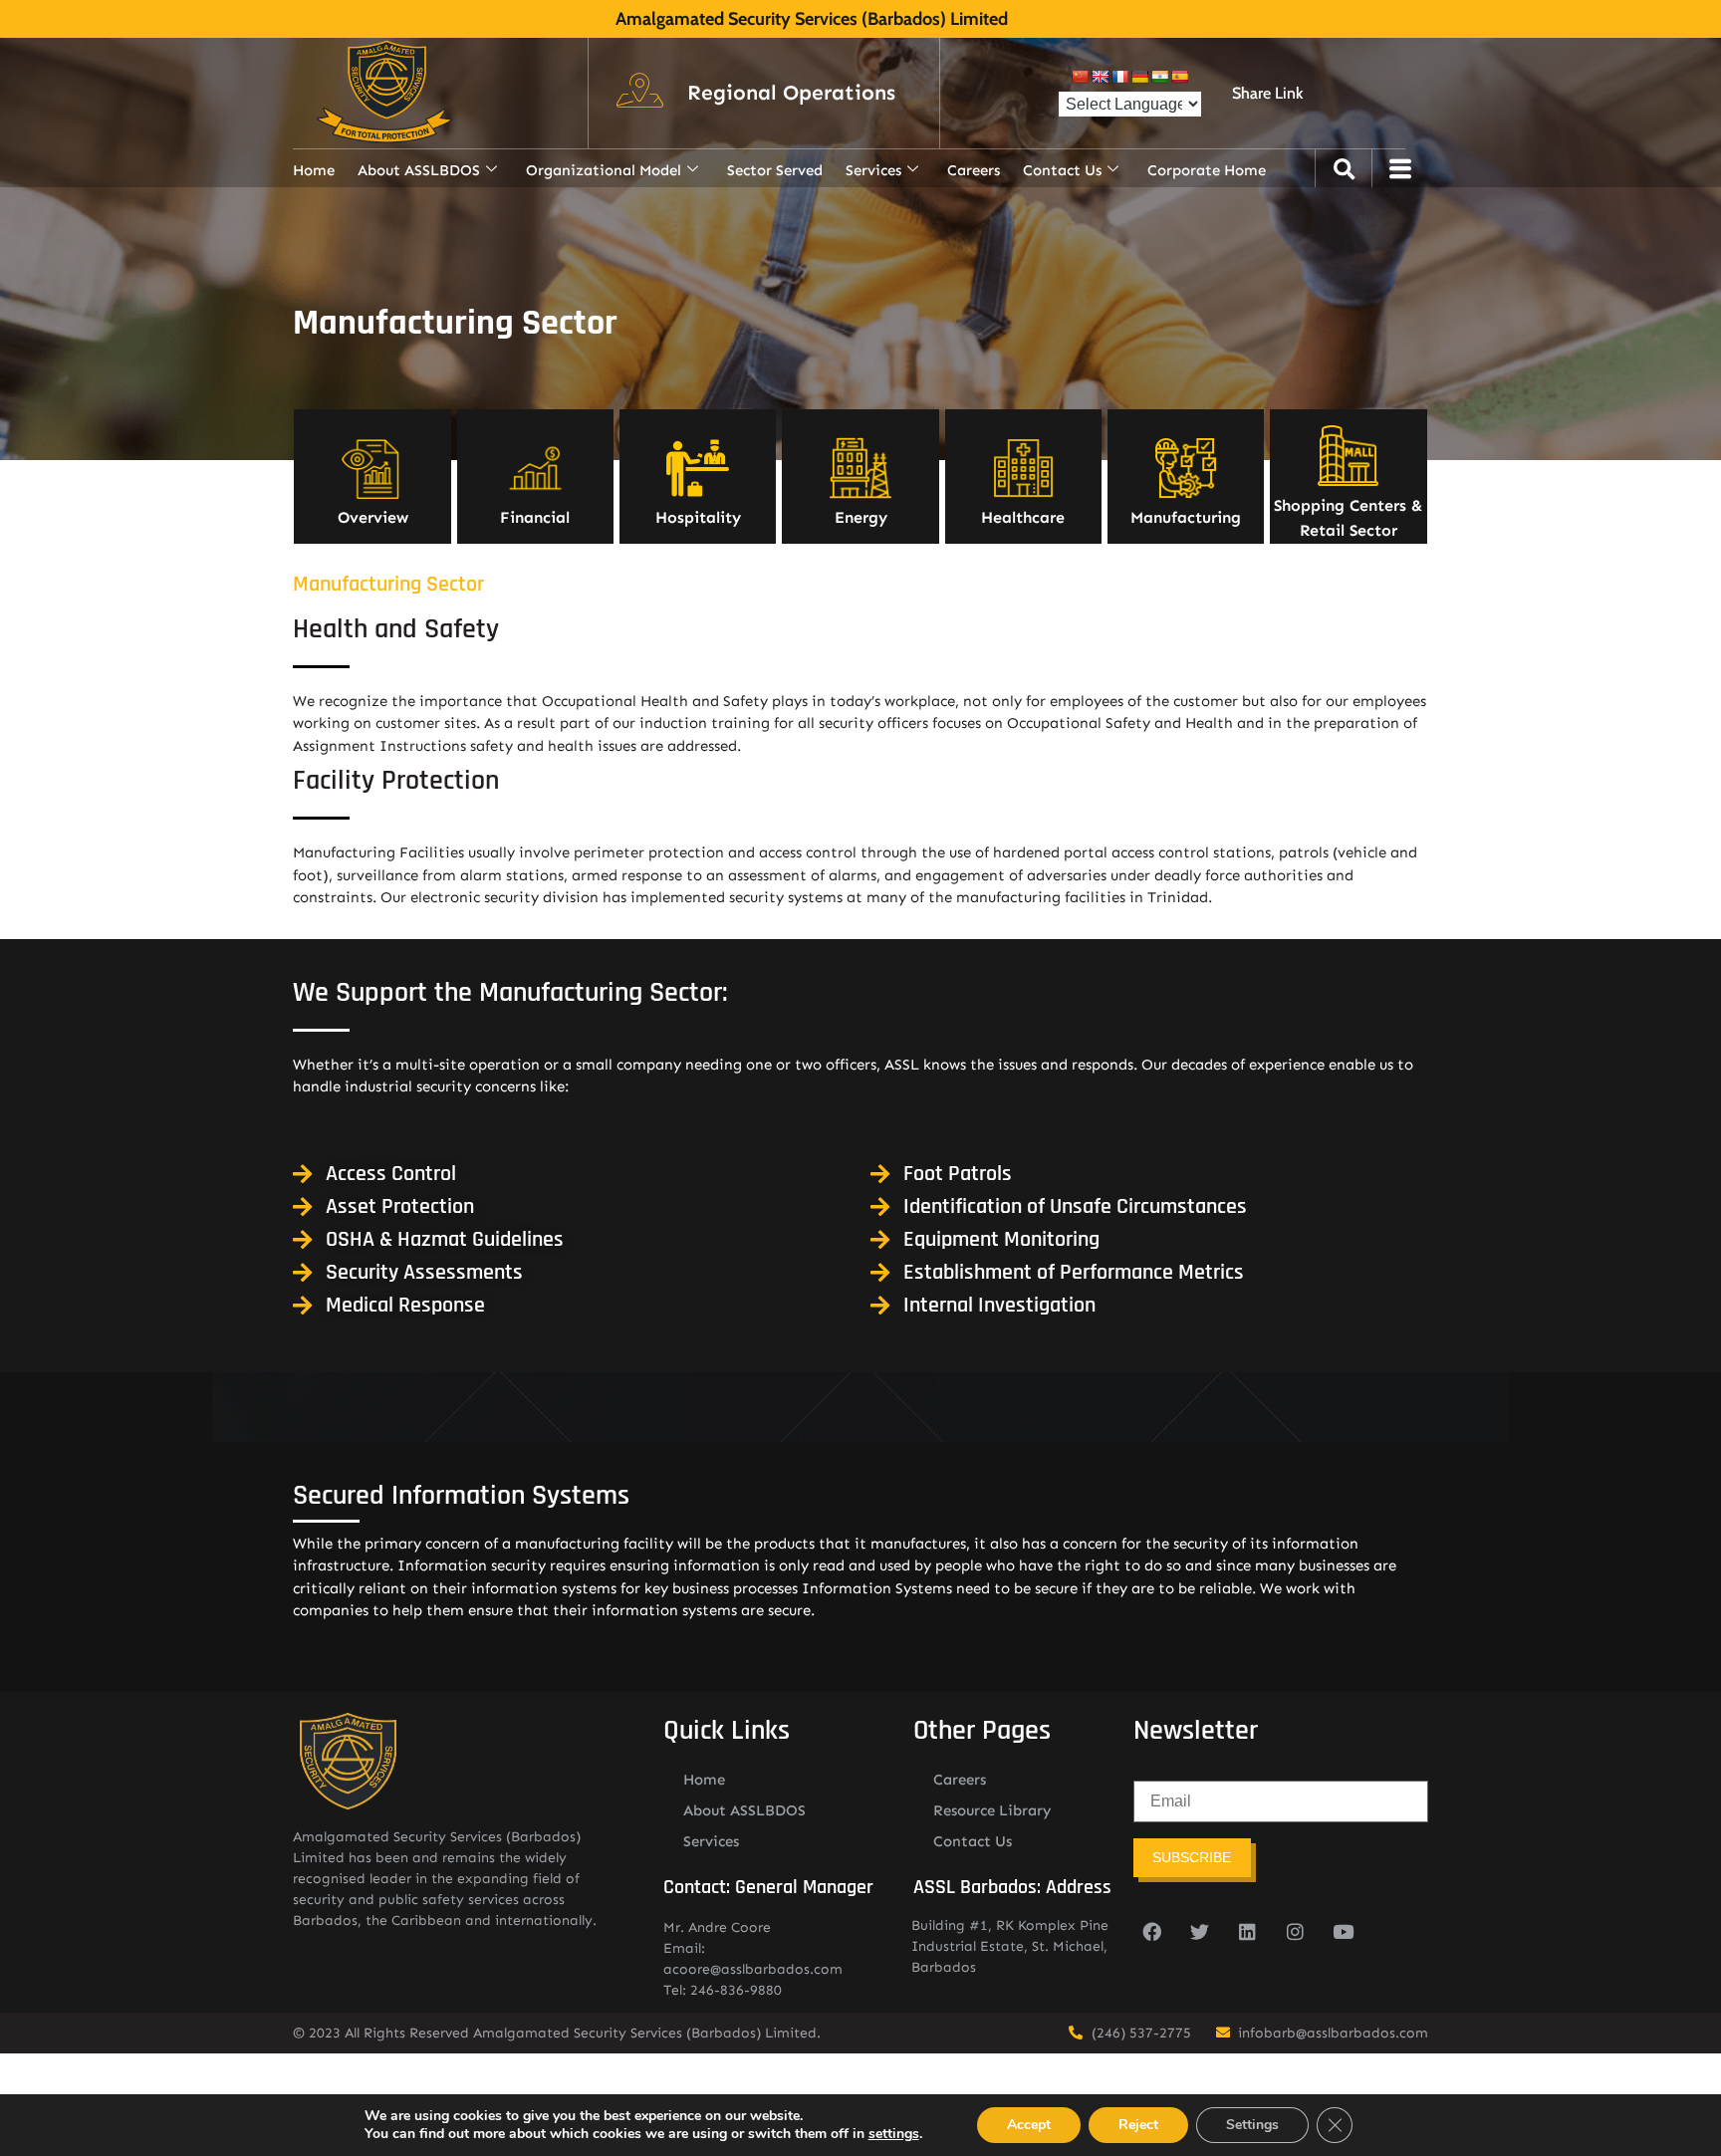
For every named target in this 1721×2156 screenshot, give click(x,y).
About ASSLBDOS (419, 170)
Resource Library (992, 1810)
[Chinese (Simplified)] (1080, 77)
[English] (1100, 77)
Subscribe (1192, 1857)
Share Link (1267, 93)
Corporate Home (1207, 170)
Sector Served (775, 170)
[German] (1139, 77)
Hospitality (698, 517)
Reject (1138, 2125)
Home (314, 170)
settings (894, 2134)
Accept (1029, 2125)
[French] (1119, 77)
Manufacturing (1186, 517)
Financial (535, 517)
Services (873, 170)
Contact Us (1062, 170)
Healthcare (1023, 517)
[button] (791, 94)
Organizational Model (604, 170)
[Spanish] (1179, 77)
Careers (974, 170)
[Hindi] (1159, 77)
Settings (1252, 2125)
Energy (861, 517)
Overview (373, 517)
